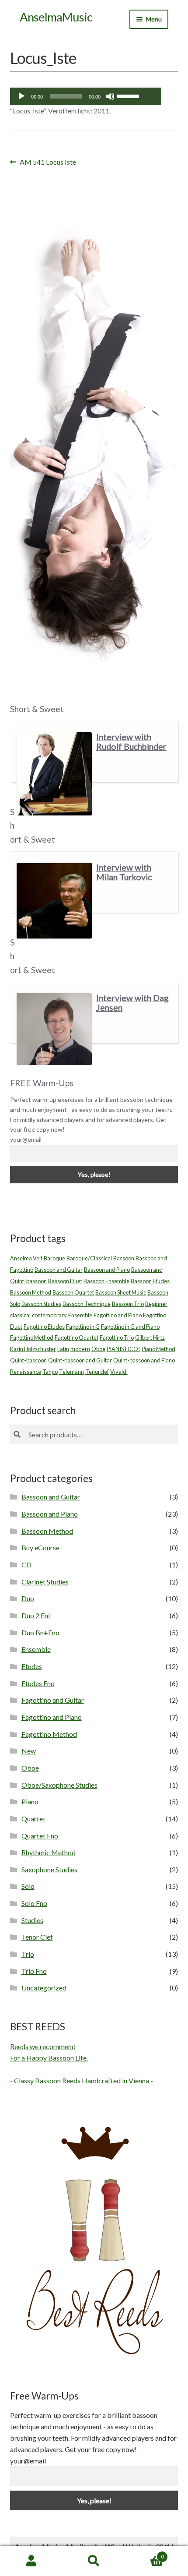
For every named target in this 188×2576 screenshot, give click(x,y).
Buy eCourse (40, 1547)
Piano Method (158, 1349)
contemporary (49, 1315)
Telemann (71, 1372)
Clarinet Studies (45, 1582)
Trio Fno (34, 1971)
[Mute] (110, 96)
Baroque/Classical (89, 1258)
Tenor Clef (37, 1937)
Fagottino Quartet (77, 1337)
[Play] (21, 96)
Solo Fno (34, 1903)
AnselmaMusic (56, 17)
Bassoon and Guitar (59, 1270)
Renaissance (26, 1372)
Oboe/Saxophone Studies (59, 1785)
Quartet (33, 1819)
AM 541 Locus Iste (48, 163)
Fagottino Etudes (44, 1327)
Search (94, 2561)
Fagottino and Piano (118, 1315)
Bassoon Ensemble (106, 1281)
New (29, 1751)
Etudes (32, 1666)
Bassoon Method (31, 1292)
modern (80, 1349)
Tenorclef (97, 1372)
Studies (32, 1920)
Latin (63, 1349)
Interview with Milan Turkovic (124, 872)
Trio (28, 1954)
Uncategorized (44, 1988)
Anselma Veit (26, 1258)
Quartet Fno (40, 1836)
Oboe (98, 1349)
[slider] (129, 95)
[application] (86, 96)
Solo (28, 1886)
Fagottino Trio (117, 1337)
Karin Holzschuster (33, 1349)
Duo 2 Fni (36, 1615)
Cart (145, 2554)
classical (20, 1315)
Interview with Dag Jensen (132, 1003)
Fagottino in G (83, 1327)
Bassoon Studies (41, 1304)
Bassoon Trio (128, 1304)
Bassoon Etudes (150, 1281)
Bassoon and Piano (107, 1270)
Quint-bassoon (28, 1360)
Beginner (156, 1304)
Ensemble (80, 1315)
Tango (50, 1372)
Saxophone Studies (49, 1869)
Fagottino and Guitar (53, 1700)
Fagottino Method (32, 1337)
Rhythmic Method (49, 1852)
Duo (28, 1598)
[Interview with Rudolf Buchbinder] (54, 774)
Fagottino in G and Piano (130, 1327)
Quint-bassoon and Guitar (80, 1360)
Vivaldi (119, 1372)
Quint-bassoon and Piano (144, 1360)
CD (26, 1565)
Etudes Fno (38, 1683)
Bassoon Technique (87, 1304)
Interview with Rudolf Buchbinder (131, 742)
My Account (31, 2561)
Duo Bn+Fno (40, 1632)
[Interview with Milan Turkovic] (54, 900)
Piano (30, 1801)
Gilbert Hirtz (150, 1337)
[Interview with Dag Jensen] (54, 1029)
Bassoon (124, 1258)
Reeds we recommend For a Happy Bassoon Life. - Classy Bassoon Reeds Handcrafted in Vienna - (82, 2063)
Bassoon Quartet (73, 1292)
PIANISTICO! (124, 1349)
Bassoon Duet (65, 1281)
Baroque (54, 1258)
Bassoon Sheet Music (121, 1292)
